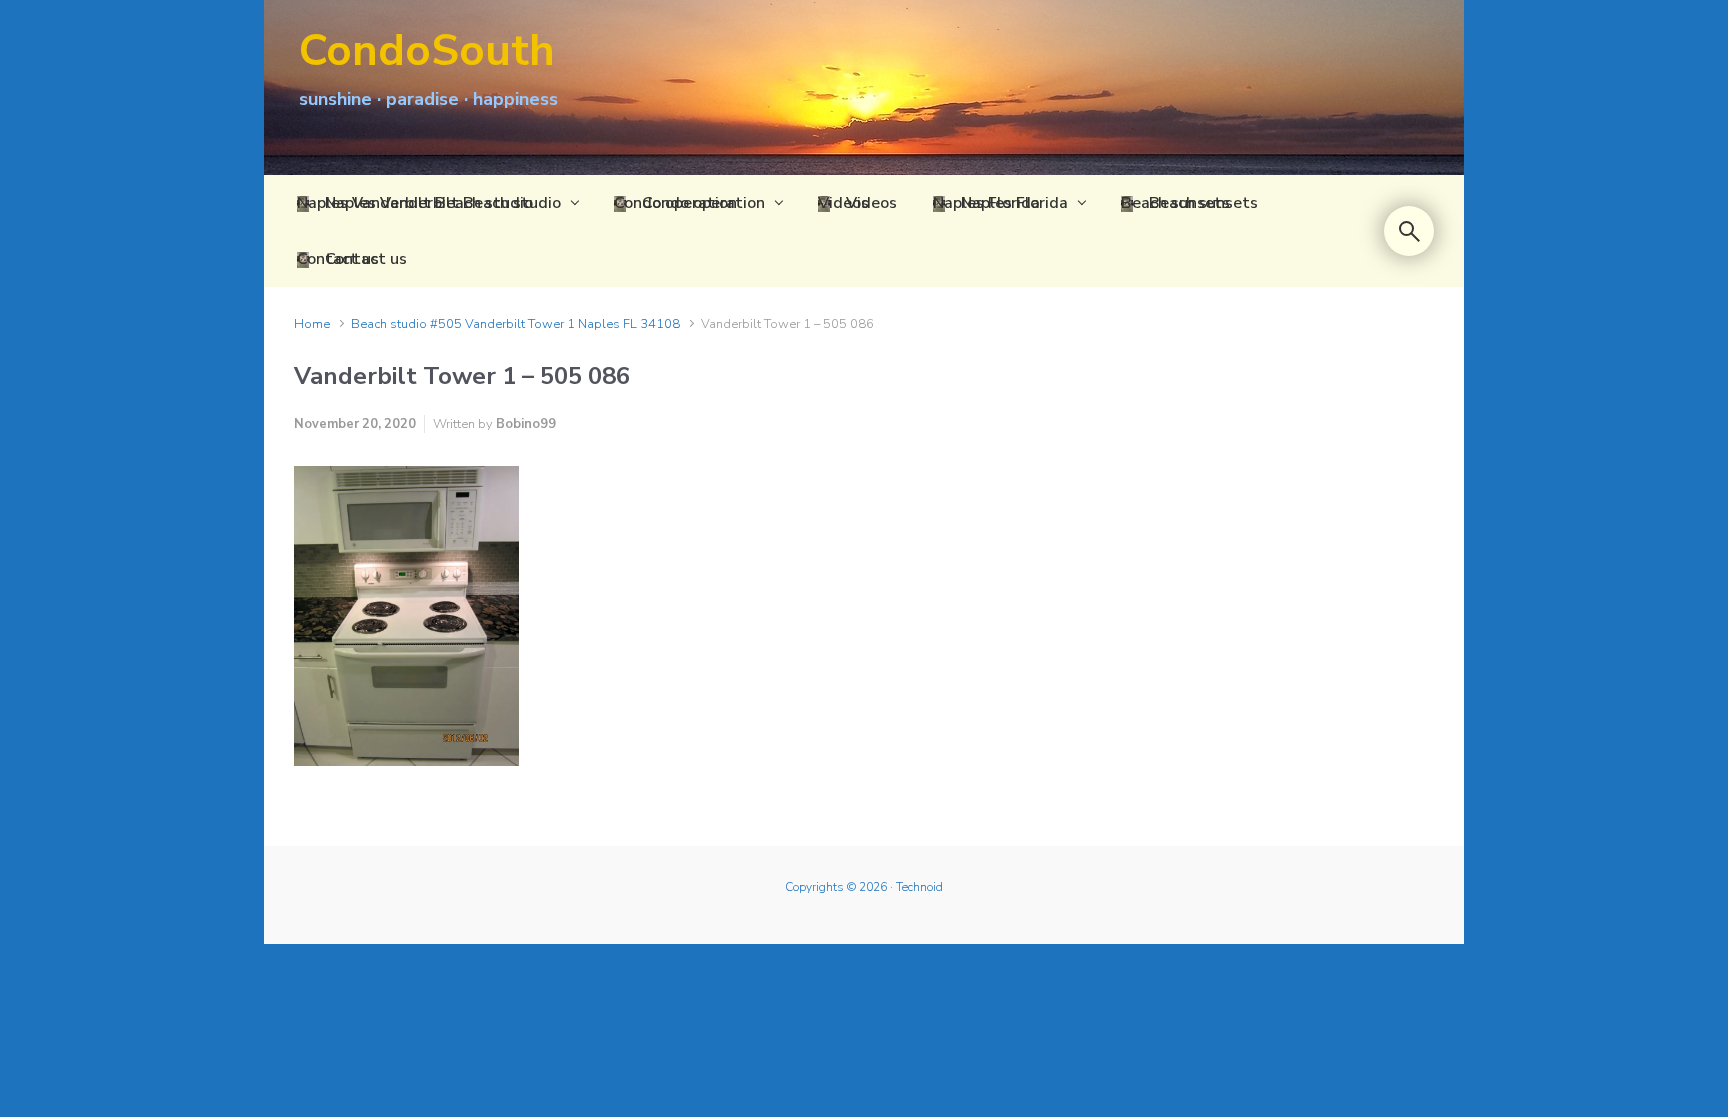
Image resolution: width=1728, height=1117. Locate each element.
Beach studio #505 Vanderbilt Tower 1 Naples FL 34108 (515, 324)
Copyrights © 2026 (836, 887)
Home (312, 324)
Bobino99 (526, 424)
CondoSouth (427, 51)
